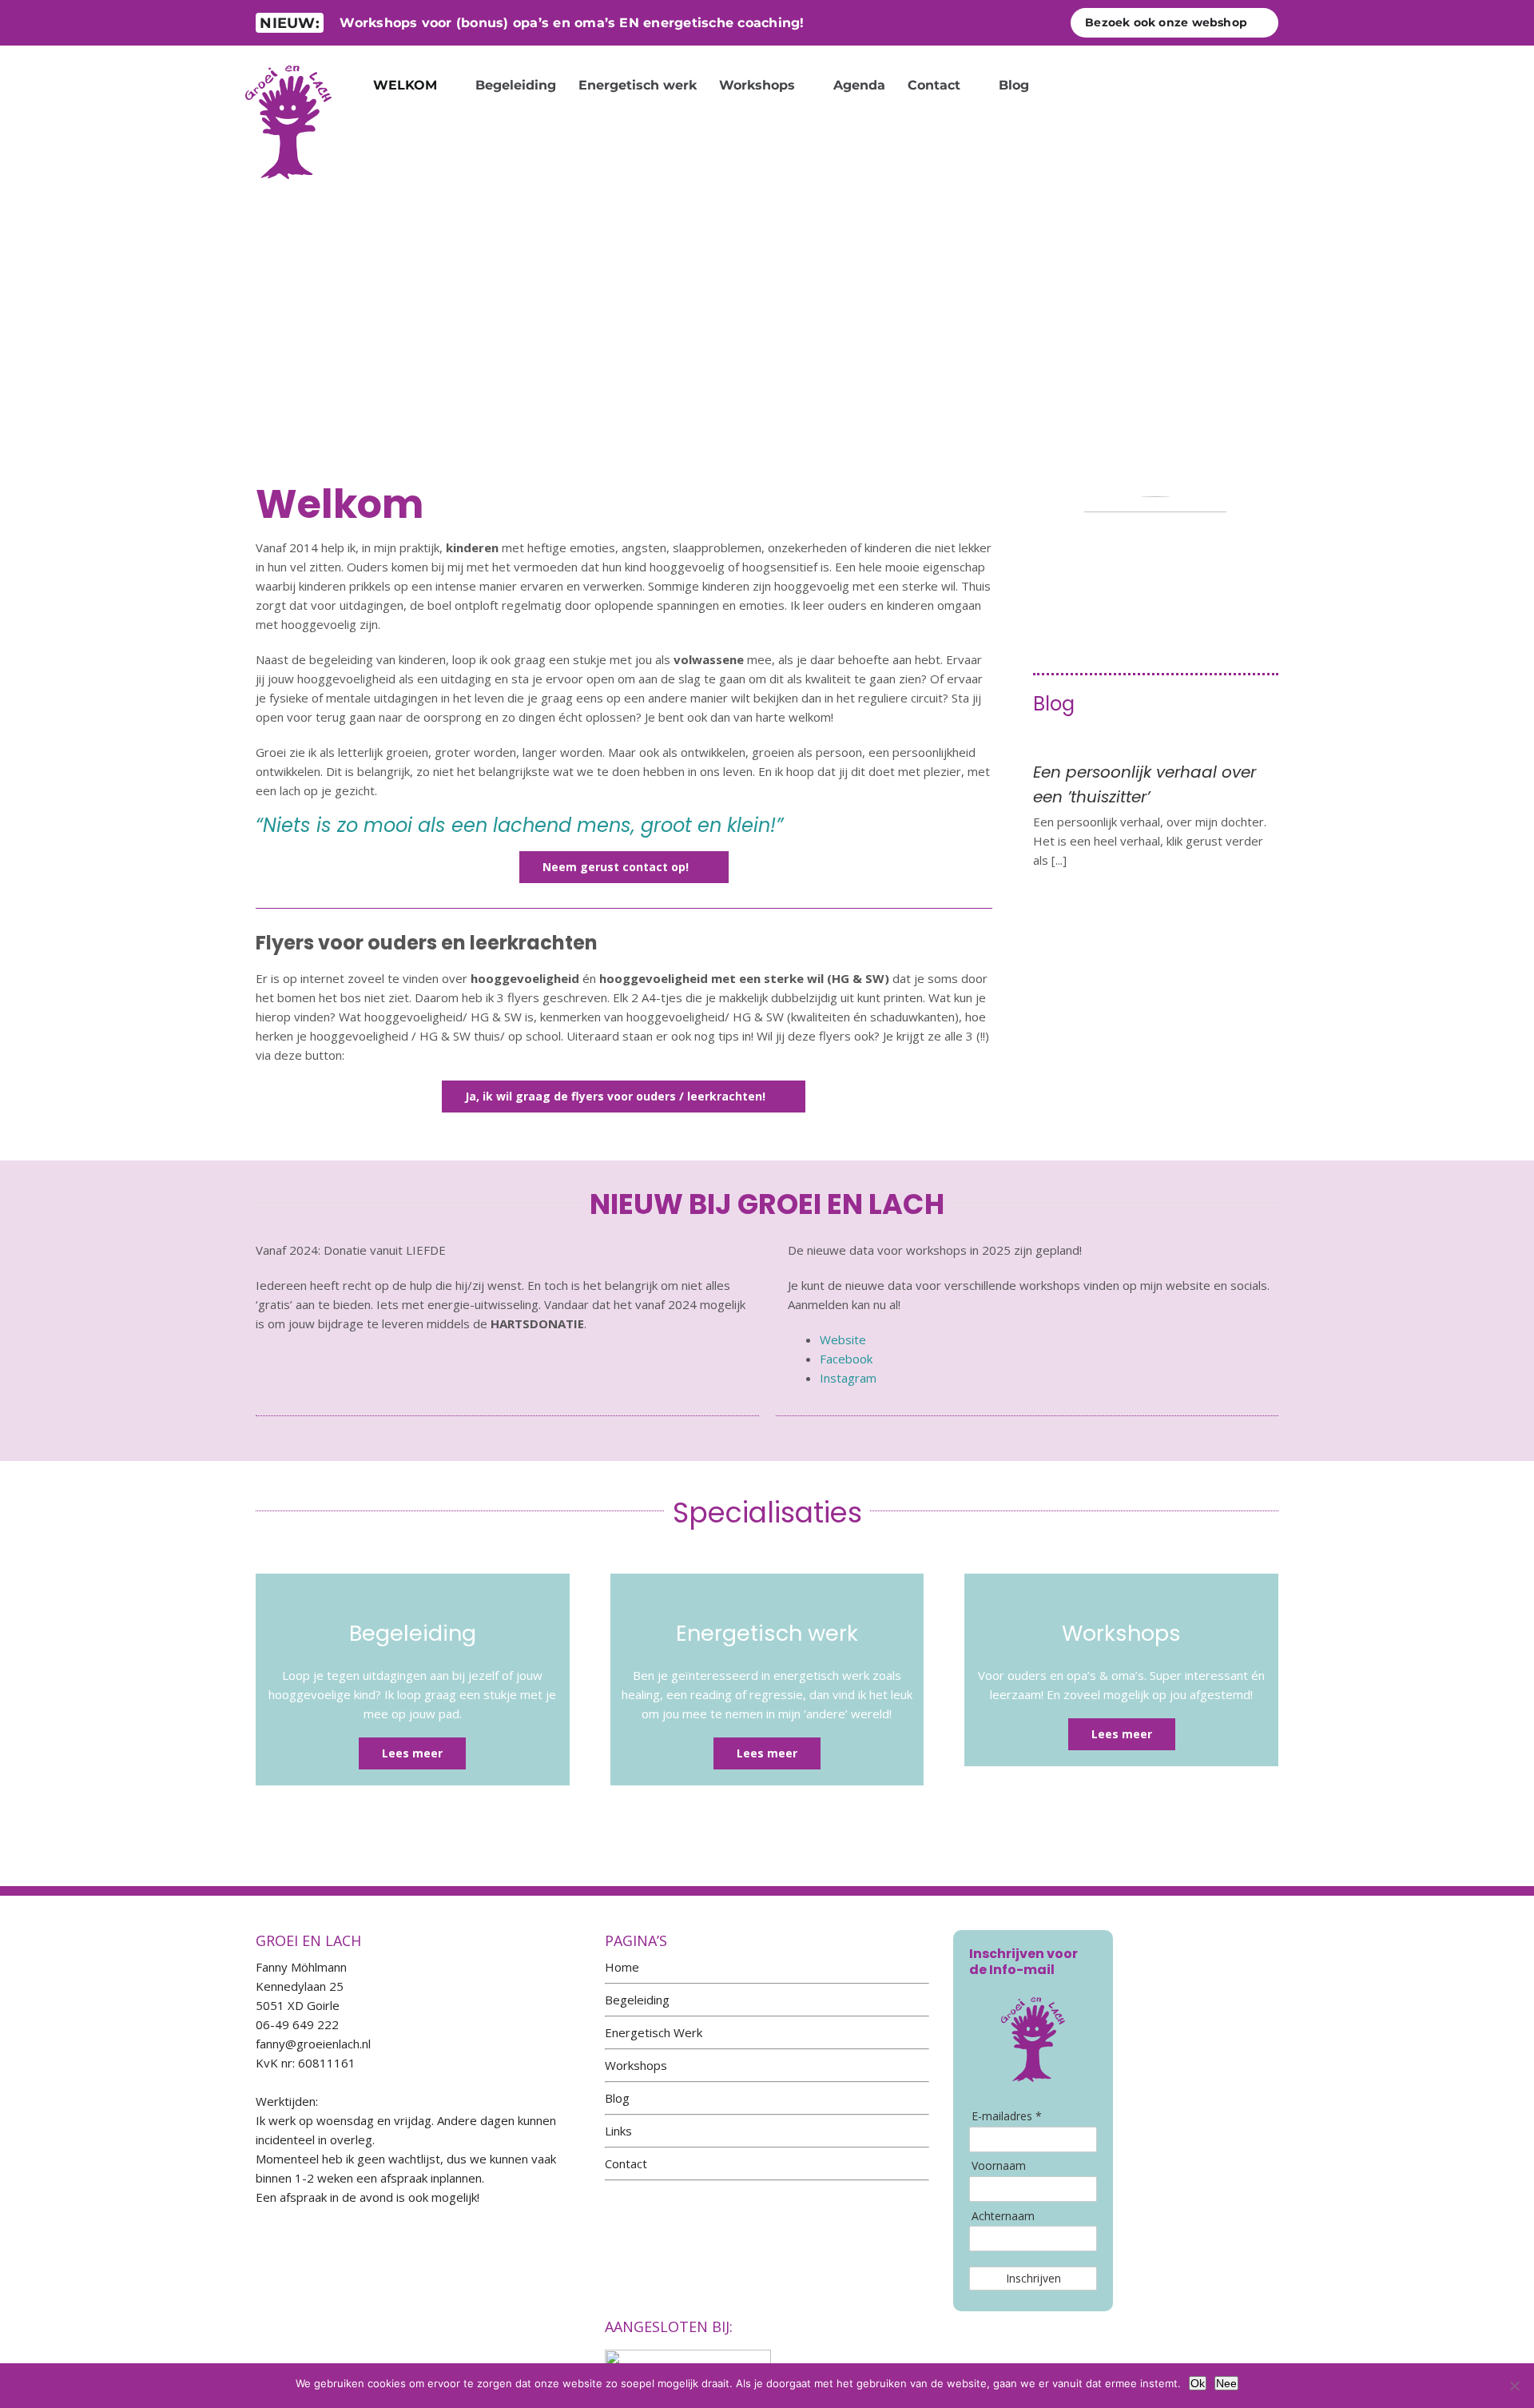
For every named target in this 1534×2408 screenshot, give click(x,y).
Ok (1198, 2383)
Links (618, 2131)
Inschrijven (1033, 2278)
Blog (617, 2098)
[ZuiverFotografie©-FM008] (1155, 502)
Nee (1226, 2383)
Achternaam (1003, 2216)
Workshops (636, 2065)
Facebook (846, 1359)
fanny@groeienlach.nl (313, 2044)
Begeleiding (637, 2000)
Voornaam (999, 2166)
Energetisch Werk (654, 2032)
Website (843, 1339)
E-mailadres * (1007, 2116)
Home (622, 1967)
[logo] (288, 59)
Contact (626, 2163)
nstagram (850, 1378)
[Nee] (1514, 2386)
